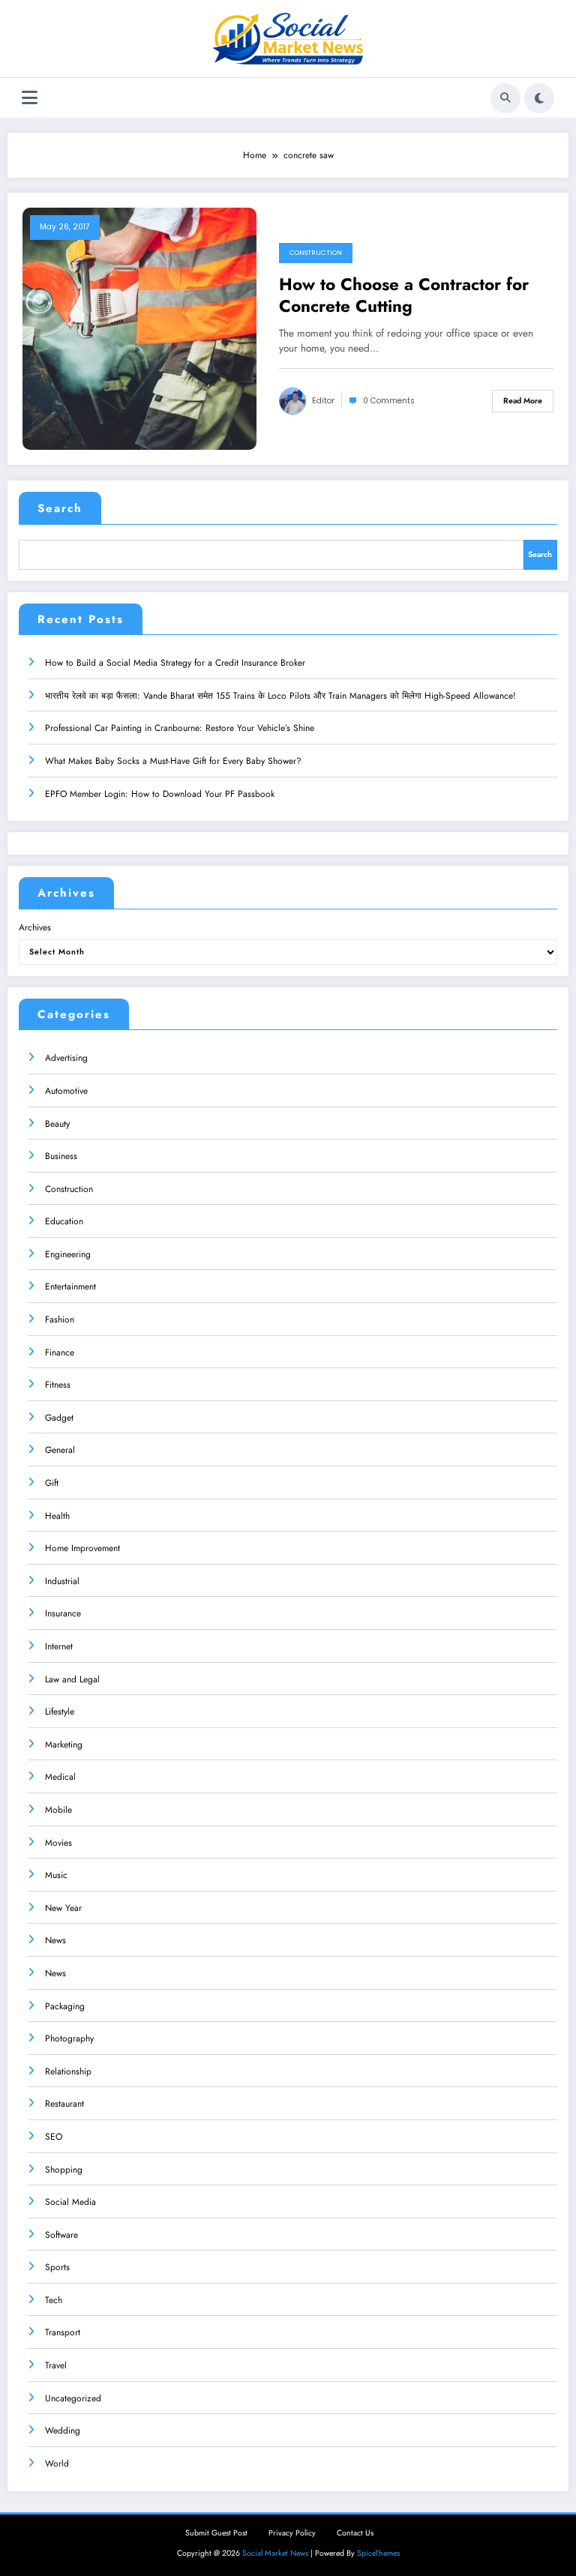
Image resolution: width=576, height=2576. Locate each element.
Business (61, 1156)
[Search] (505, 98)
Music (56, 1875)
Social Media (70, 2202)
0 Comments (389, 401)
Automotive (66, 1091)
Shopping (64, 2170)
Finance (60, 1352)
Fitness (58, 1385)
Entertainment (70, 1287)
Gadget (59, 1418)
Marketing (64, 1745)
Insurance (63, 1613)
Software (61, 2235)
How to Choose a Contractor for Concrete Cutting (404, 296)
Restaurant (64, 2104)
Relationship (68, 2071)
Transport (63, 2332)
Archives (35, 927)
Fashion (60, 1319)
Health (57, 1516)
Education (64, 1221)
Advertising (66, 1058)
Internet (59, 1646)
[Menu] (30, 98)
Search (60, 508)
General (60, 1450)
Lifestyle (60, 1712)
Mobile (58, 1810)
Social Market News (275, 2553)
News (55, 1940)
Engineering (68, 1254)
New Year (63, 1908)
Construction (316, 253)
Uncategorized (73, 2398)
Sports (57, 2267)
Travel (56, 2365)
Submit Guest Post (216, 2533)
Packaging (65, 2006)
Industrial (62, 1581)
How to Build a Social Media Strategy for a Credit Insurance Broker (175, 663)
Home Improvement (82, 1548)
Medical (60, 1777)
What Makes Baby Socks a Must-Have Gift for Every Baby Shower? (173, 761)
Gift (52, 1483)
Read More (523, 401)
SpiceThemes (378, 2553)
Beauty (57, 1124)
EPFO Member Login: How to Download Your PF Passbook (160, 794)
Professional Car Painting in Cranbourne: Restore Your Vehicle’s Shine (180, 728)
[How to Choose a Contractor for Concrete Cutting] (139, 328)
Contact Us (355, 2533)
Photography (69, 2038)
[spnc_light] (539, 98)
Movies (58, 1843)
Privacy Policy (292, 2533)
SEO (54, 2137)
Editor (323, 401)
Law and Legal (72, 1679)
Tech (54, 2300)
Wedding (63, 2431)
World (57, 2464)
